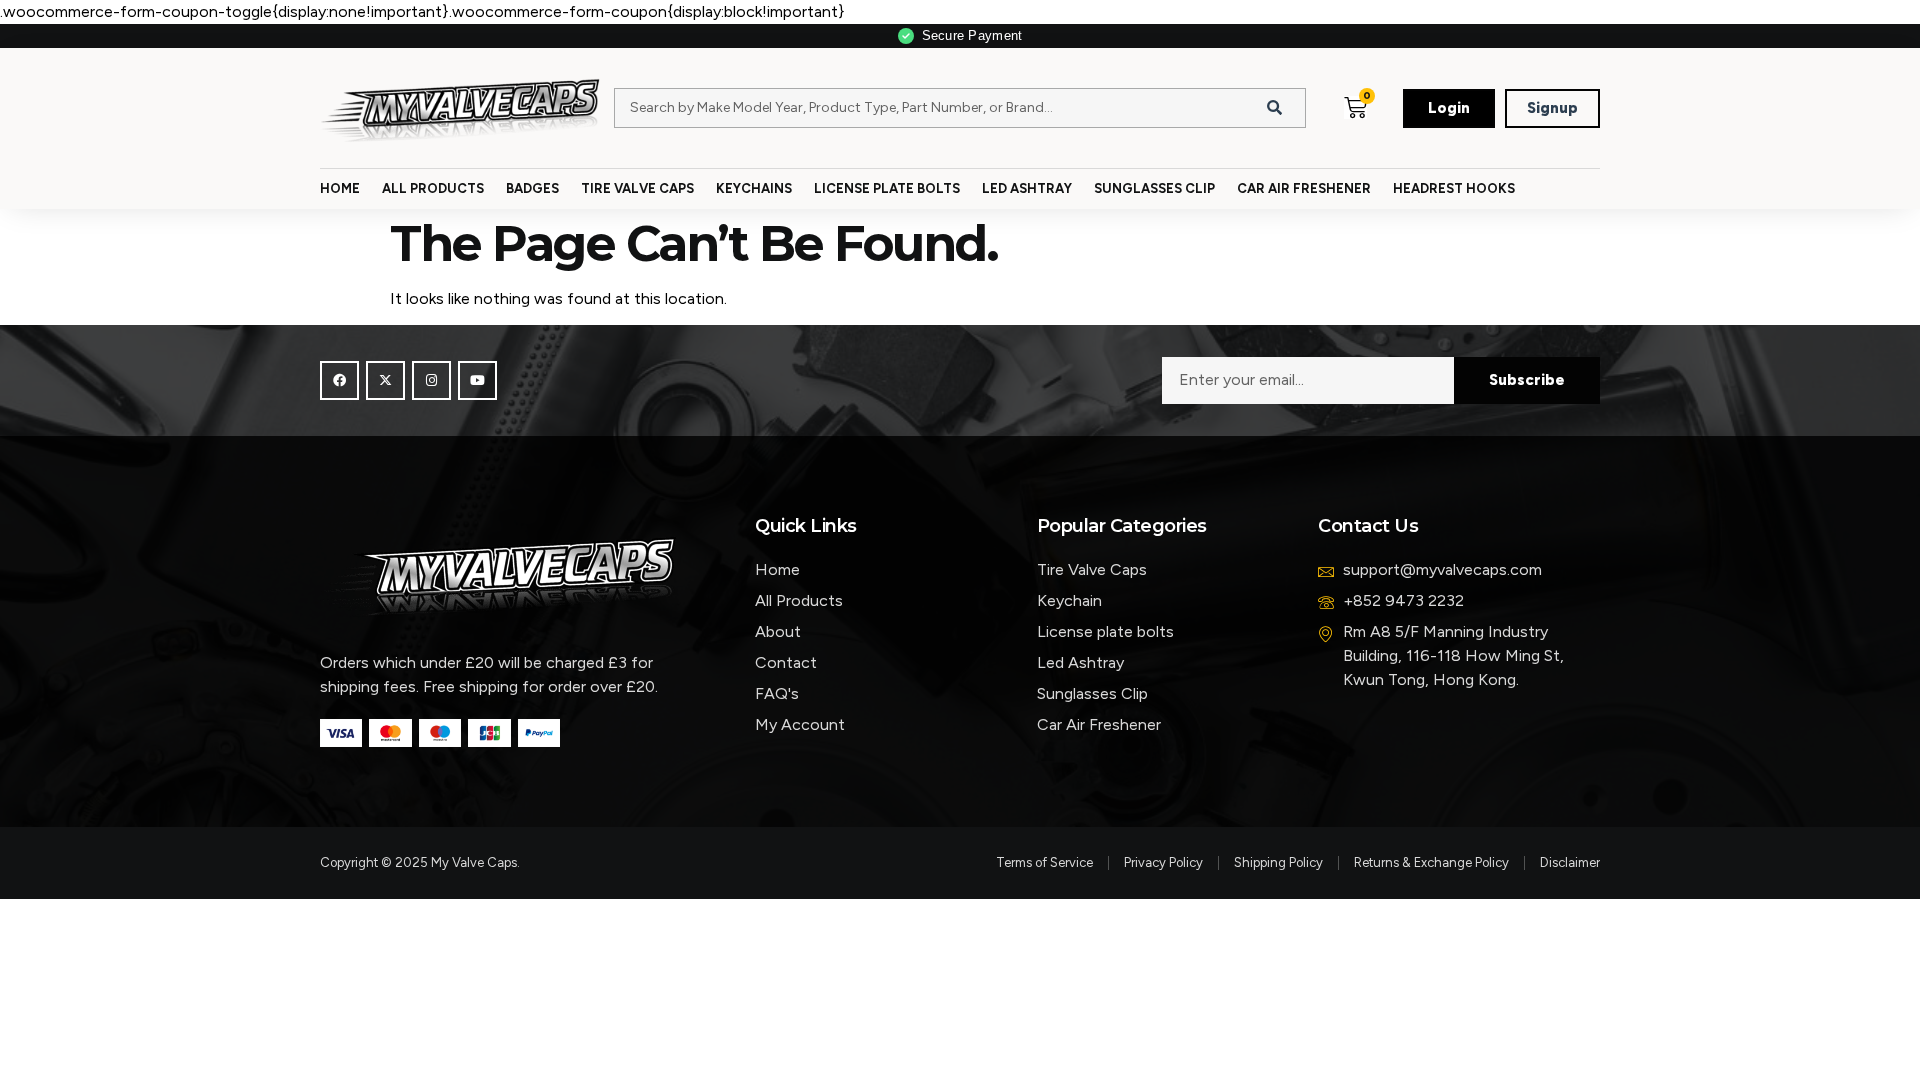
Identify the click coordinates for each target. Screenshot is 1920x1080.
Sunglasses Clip (1154, 188)
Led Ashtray (1027, 188)
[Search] (1275, 108)
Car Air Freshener (1304, 188)
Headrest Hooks (1454, 188)
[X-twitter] (385, 380)
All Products (433, 188)
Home (340, 188)
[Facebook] (339, 380)
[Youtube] (477, 380)
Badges (532, 188)
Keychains (754, 188)
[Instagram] (431, 380)
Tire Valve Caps (637, 188)
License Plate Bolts (887, 188)
